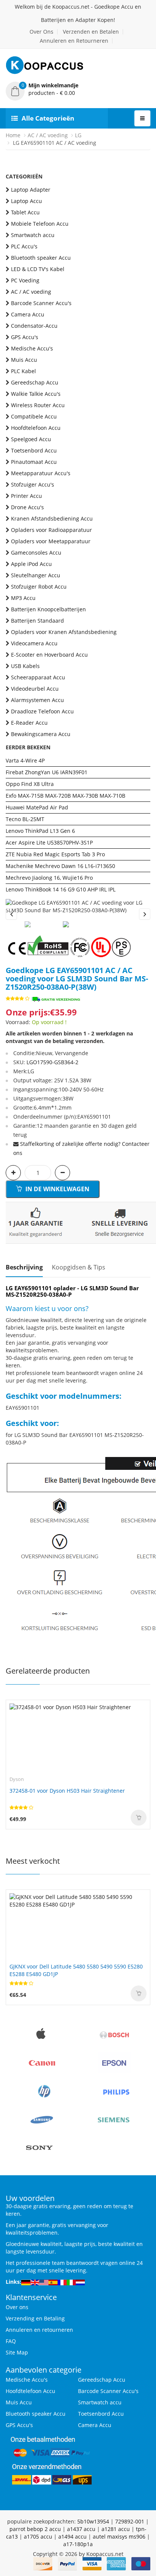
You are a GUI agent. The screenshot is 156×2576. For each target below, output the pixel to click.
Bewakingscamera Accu (41, 734)
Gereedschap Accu (35, 382)
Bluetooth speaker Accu (41, 258)
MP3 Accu (23, 598)
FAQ (11, 2341)
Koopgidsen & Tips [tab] (79, 1267)
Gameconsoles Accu (36, 553)
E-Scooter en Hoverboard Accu (49, 655)
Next (145, 914)
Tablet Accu (25, 212)
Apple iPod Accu (31, 564)
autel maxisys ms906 (119, 2536)
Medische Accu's (32, 348)
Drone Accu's (27, 507)
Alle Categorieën (48, 118)
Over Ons (41, 32)
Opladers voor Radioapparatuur (51, 530)
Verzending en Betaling (35, 2318)
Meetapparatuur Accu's (41, 473)
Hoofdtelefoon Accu (36, 428)
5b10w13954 (93, 2521)
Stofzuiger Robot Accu (39, 587)
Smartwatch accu (33, 235)
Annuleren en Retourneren (74, 41)
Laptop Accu (27, 201)
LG (78, 135)
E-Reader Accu (29, 723)
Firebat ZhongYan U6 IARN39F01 (47, 772)
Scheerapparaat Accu (38, 677)
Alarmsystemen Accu (37, 700)
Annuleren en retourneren (39, 2330)
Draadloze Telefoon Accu (42, 711)
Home (13, 135)
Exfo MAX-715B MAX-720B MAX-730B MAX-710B (66, 796)
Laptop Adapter (31, 190)
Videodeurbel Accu (35, 689)
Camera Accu (28, 314)
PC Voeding (25, 280)
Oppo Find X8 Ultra (30, 784)
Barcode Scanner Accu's (41, 303)
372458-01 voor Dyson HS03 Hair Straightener (67, 1791)
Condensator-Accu (34, 326)
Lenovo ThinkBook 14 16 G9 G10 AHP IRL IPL (61, 889)
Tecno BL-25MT (25, 819)
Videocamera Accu (34, 643)
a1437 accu (81, 2529)
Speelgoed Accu (31, 439)
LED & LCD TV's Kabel (38, 269)
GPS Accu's (25, 337)
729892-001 (130, 2521)
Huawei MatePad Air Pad (37, 807)
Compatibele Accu (34, 416)
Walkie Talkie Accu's (36, 394)
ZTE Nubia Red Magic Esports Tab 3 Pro (55, 854)
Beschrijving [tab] (24, 1267)
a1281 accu (116, 2529)
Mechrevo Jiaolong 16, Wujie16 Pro (49, 878)
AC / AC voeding (48, 135)
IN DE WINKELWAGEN (57, 1189)
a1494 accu (73, 2536)
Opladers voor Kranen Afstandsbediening (64, 632)
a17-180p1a (78, 2544)
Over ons (17, 2307)
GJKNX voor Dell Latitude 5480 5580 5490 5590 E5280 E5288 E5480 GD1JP (76, 1970)
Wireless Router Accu (38, 405)
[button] (78, 89)
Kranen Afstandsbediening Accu (52, 518)
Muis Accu (24, 360)
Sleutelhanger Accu (36, 575)
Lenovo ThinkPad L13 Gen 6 (40, 831)
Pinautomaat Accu (34, 462)
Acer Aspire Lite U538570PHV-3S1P (49, 842)
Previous (11, 914)
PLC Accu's (24, 246)
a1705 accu (38, 2536)
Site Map (17, 2352)
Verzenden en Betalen (91, 32)
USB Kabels (25, 666)
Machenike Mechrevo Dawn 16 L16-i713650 (60, 866)
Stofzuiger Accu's (33, 484)
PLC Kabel (23, 371)
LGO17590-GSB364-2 (52, 1062)
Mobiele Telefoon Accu (40, 224)
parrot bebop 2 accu (35, 2529)
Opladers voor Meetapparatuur (51, 541)
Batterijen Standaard (37, 621)
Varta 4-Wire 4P (25, 760)
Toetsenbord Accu (34, 450)
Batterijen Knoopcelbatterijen (48, 609)
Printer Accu (27, 496)
